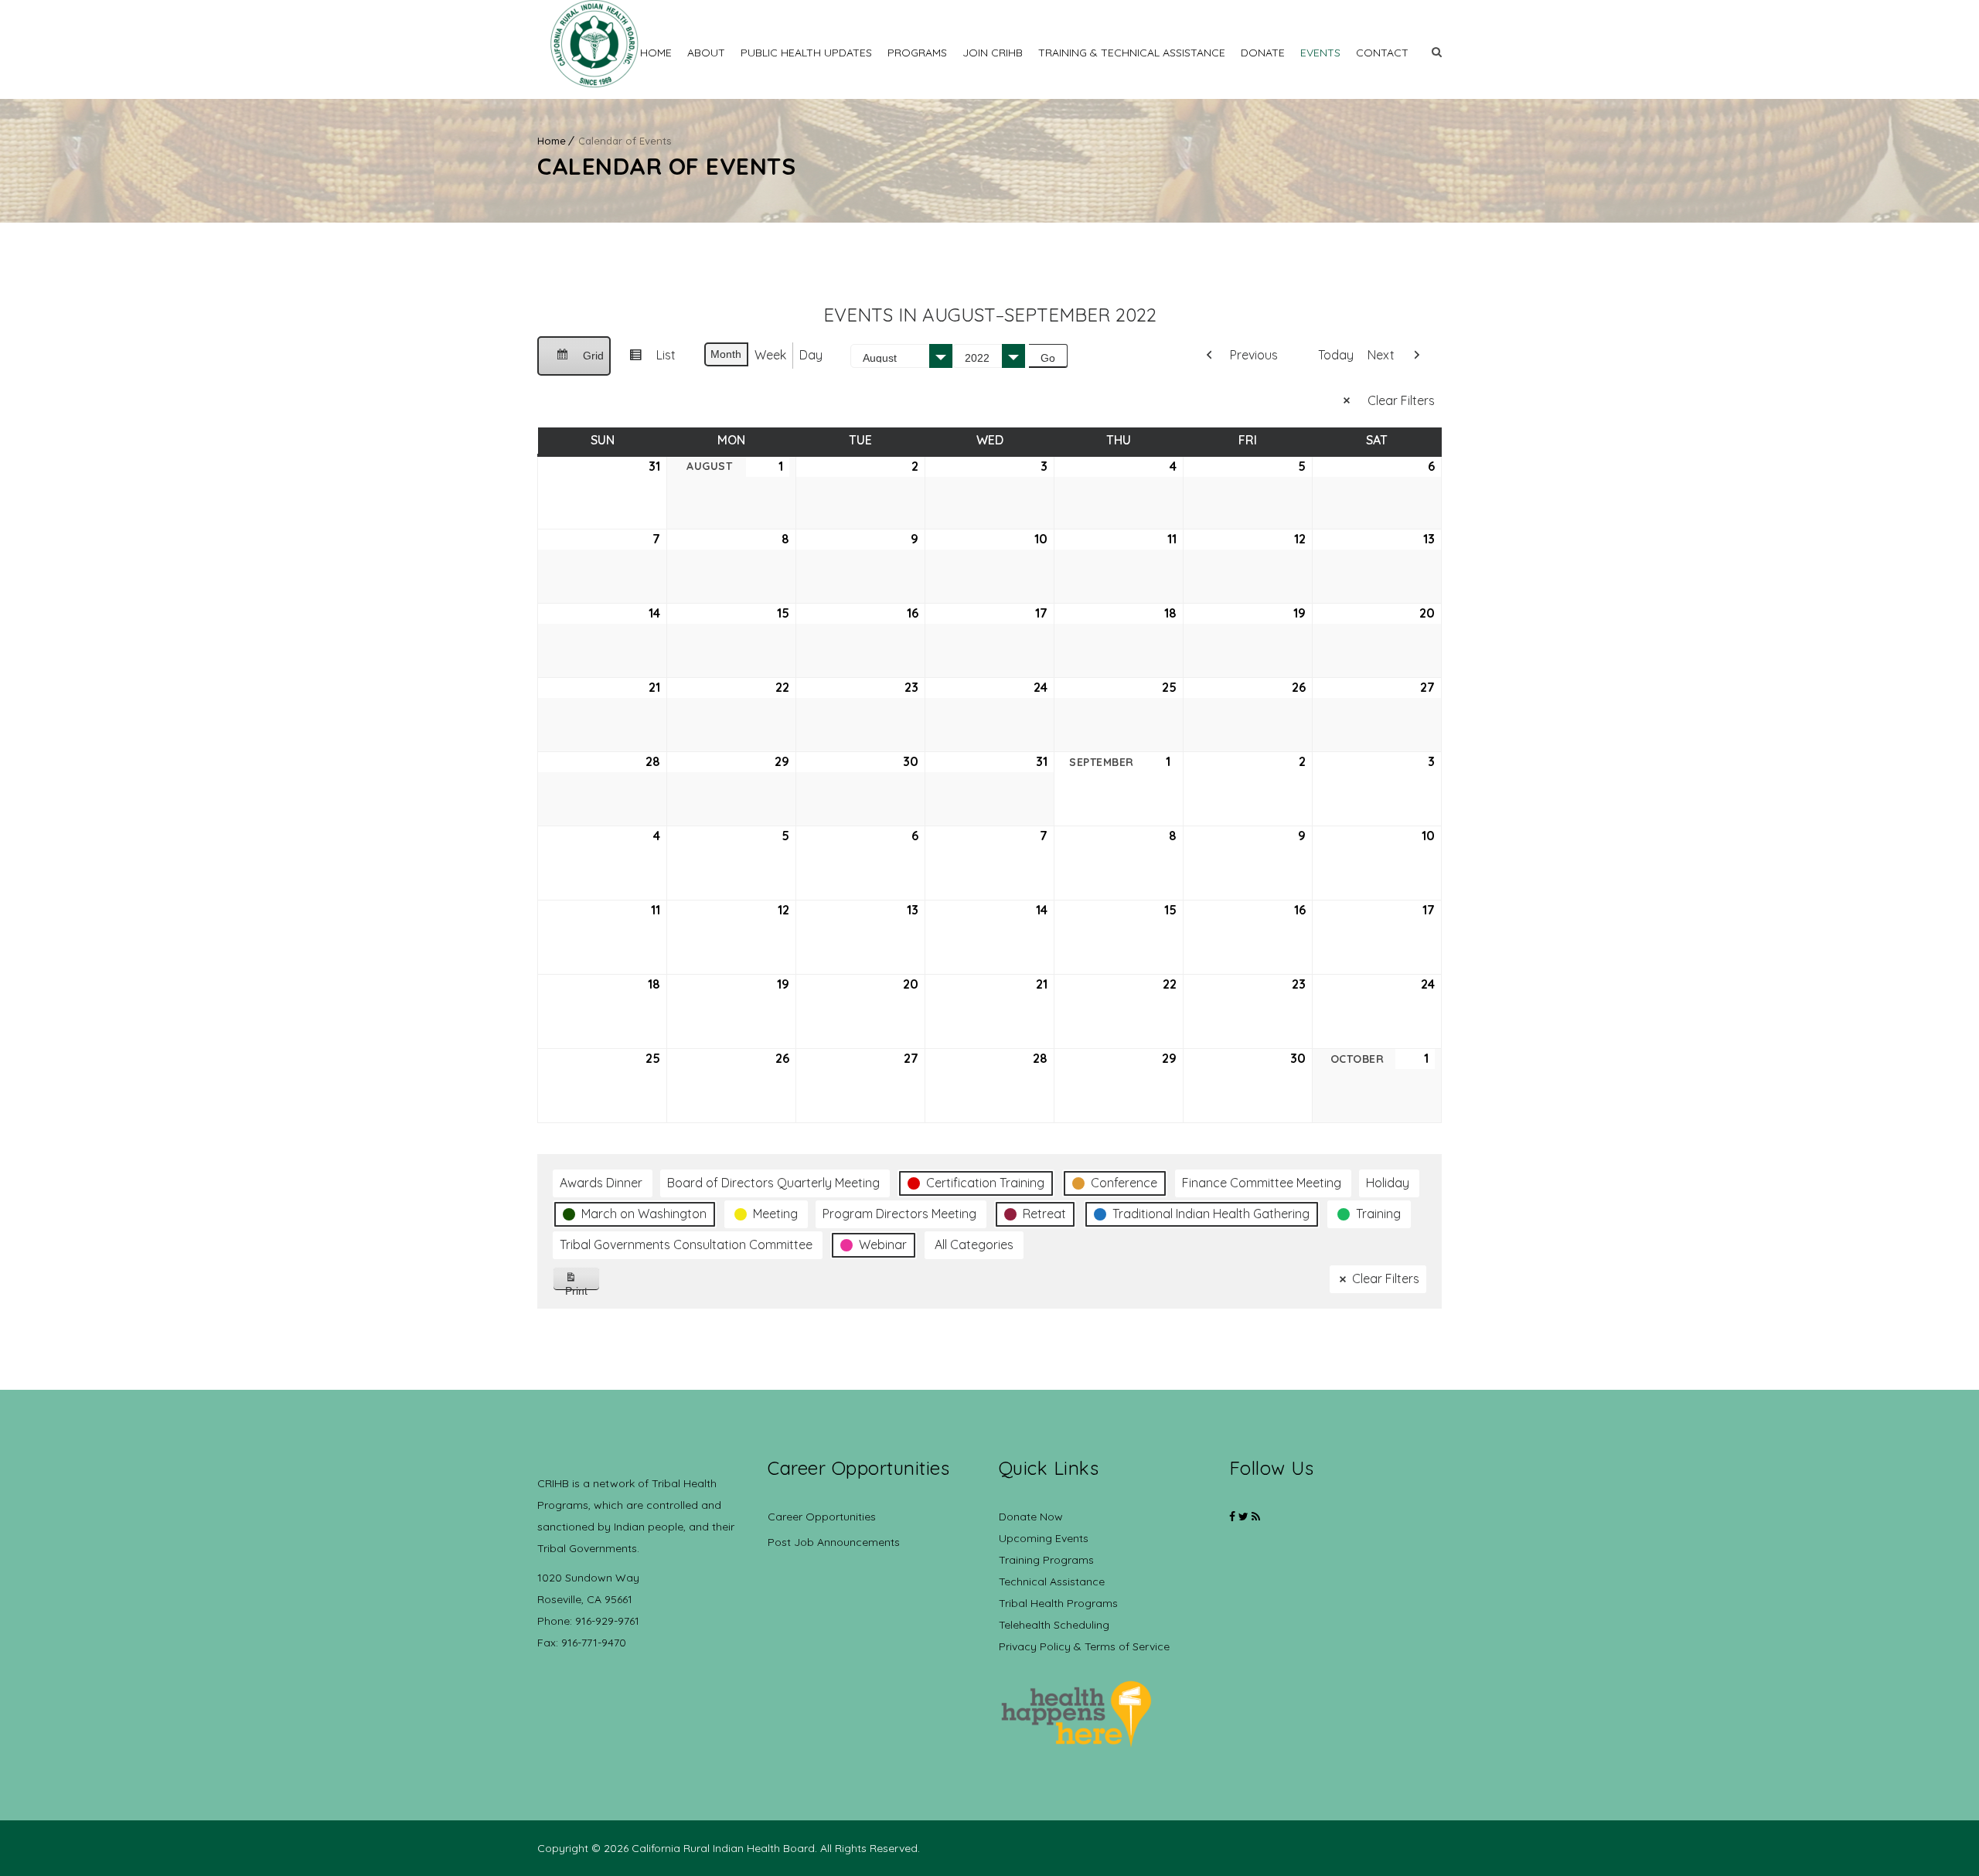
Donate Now (1031, 1517)
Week (770, 355)
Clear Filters (1401, 400)
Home (656, 53)
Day (811, 355)
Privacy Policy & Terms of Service (1084, 1646)
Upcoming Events (1044, 1538)
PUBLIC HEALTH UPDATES (806, 53)
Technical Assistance (1052, 1581)
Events (1320, 53)
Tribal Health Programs (1058, 1603)
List (646, 361)
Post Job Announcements (834, 1542)
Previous (1254, 355)
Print (582, 1287)
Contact (1382, 53)
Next (1381, 355)
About (706, 53)
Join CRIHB (993, 53)
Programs (917, 53)
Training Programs (1046, 1560)
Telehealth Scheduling (1054, 1625)
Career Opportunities (822, 1517)
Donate (1263, 53)
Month (726, 354)
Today (1336, 355)
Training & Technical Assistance (1132, 53)
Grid (574, 363)
